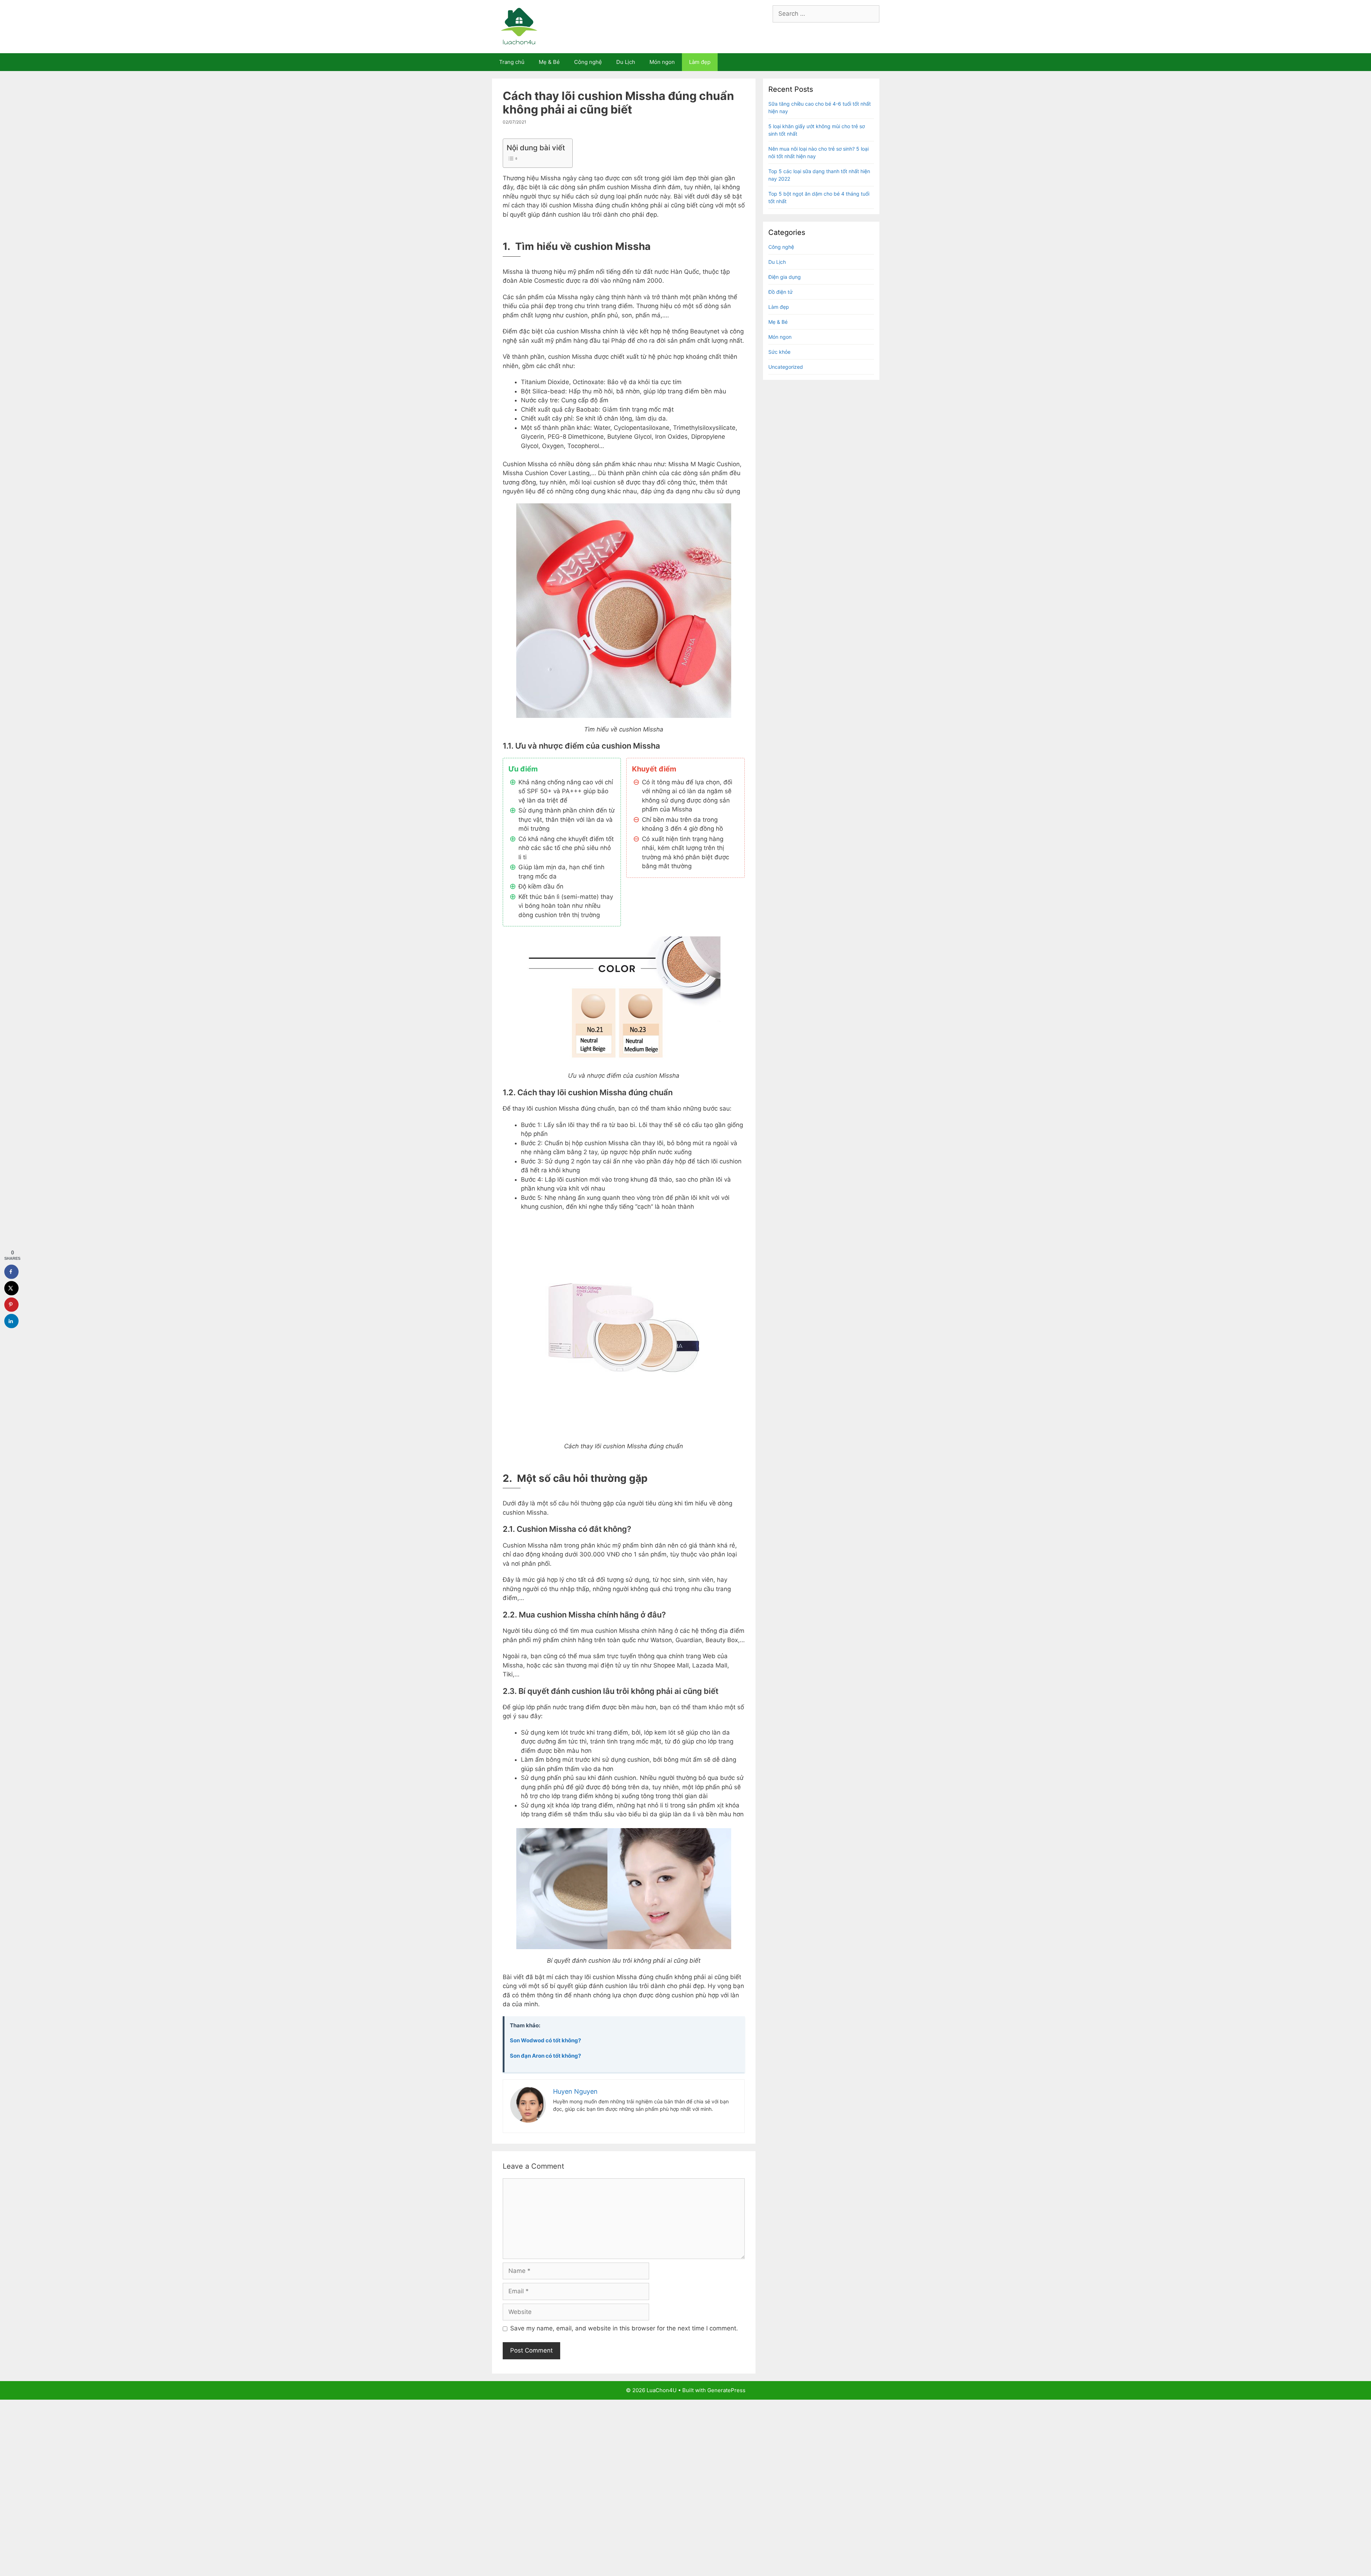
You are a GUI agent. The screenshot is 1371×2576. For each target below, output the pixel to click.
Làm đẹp (700, 62)
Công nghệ (588, 62)
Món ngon (662, 62)
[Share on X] (11, 1288)
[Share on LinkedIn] (11, 1321)
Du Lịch (626, 62)
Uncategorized (786, 367)
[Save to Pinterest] (11, 1304)
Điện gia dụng (785, 277)
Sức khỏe (779, 352)
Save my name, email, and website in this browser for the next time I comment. (624, 2328)
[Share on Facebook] (11, 1272)
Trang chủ (512, 62)
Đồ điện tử (780, 292)
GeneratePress (726, 2390)
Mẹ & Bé (549, 62)
